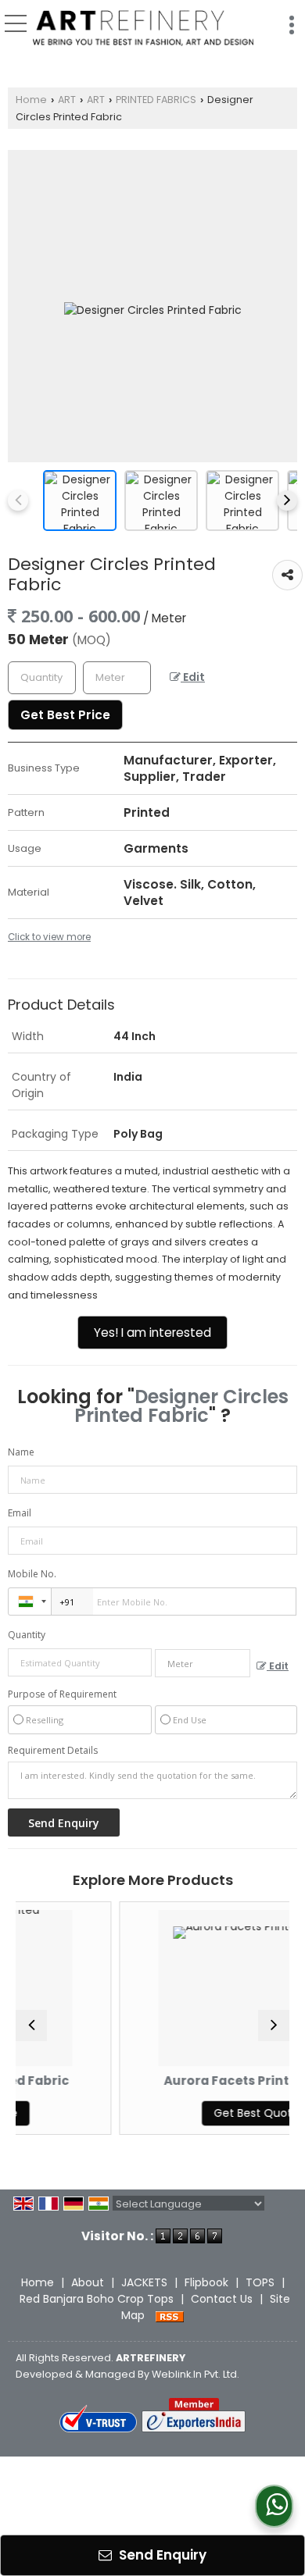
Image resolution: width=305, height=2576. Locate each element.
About (88, 2282)
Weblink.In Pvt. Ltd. (196, 2374)
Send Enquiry (161, 2555)
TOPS (260, 2282)
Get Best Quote (213, 2113)
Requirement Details (53, 1751)
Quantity (27, 1635)
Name (21, 1452)
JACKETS (144, 2282)
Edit (193, 677)
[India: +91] (30, 1602)
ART (67, 100)
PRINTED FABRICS (156, 100)
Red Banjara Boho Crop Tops (97, 2299)
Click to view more (49, 937)
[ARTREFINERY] (143, 29)
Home (31, 100)
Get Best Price (65, 715)
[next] (287, 501)
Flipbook (206, 2282)
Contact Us (222, 2299)
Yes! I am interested (152, 1333)
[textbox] (117, 678)
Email (20, 1513)
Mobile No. (32, 1574)
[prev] (18, 501)
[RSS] (170, 2315)
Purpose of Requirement (62, 1694)
